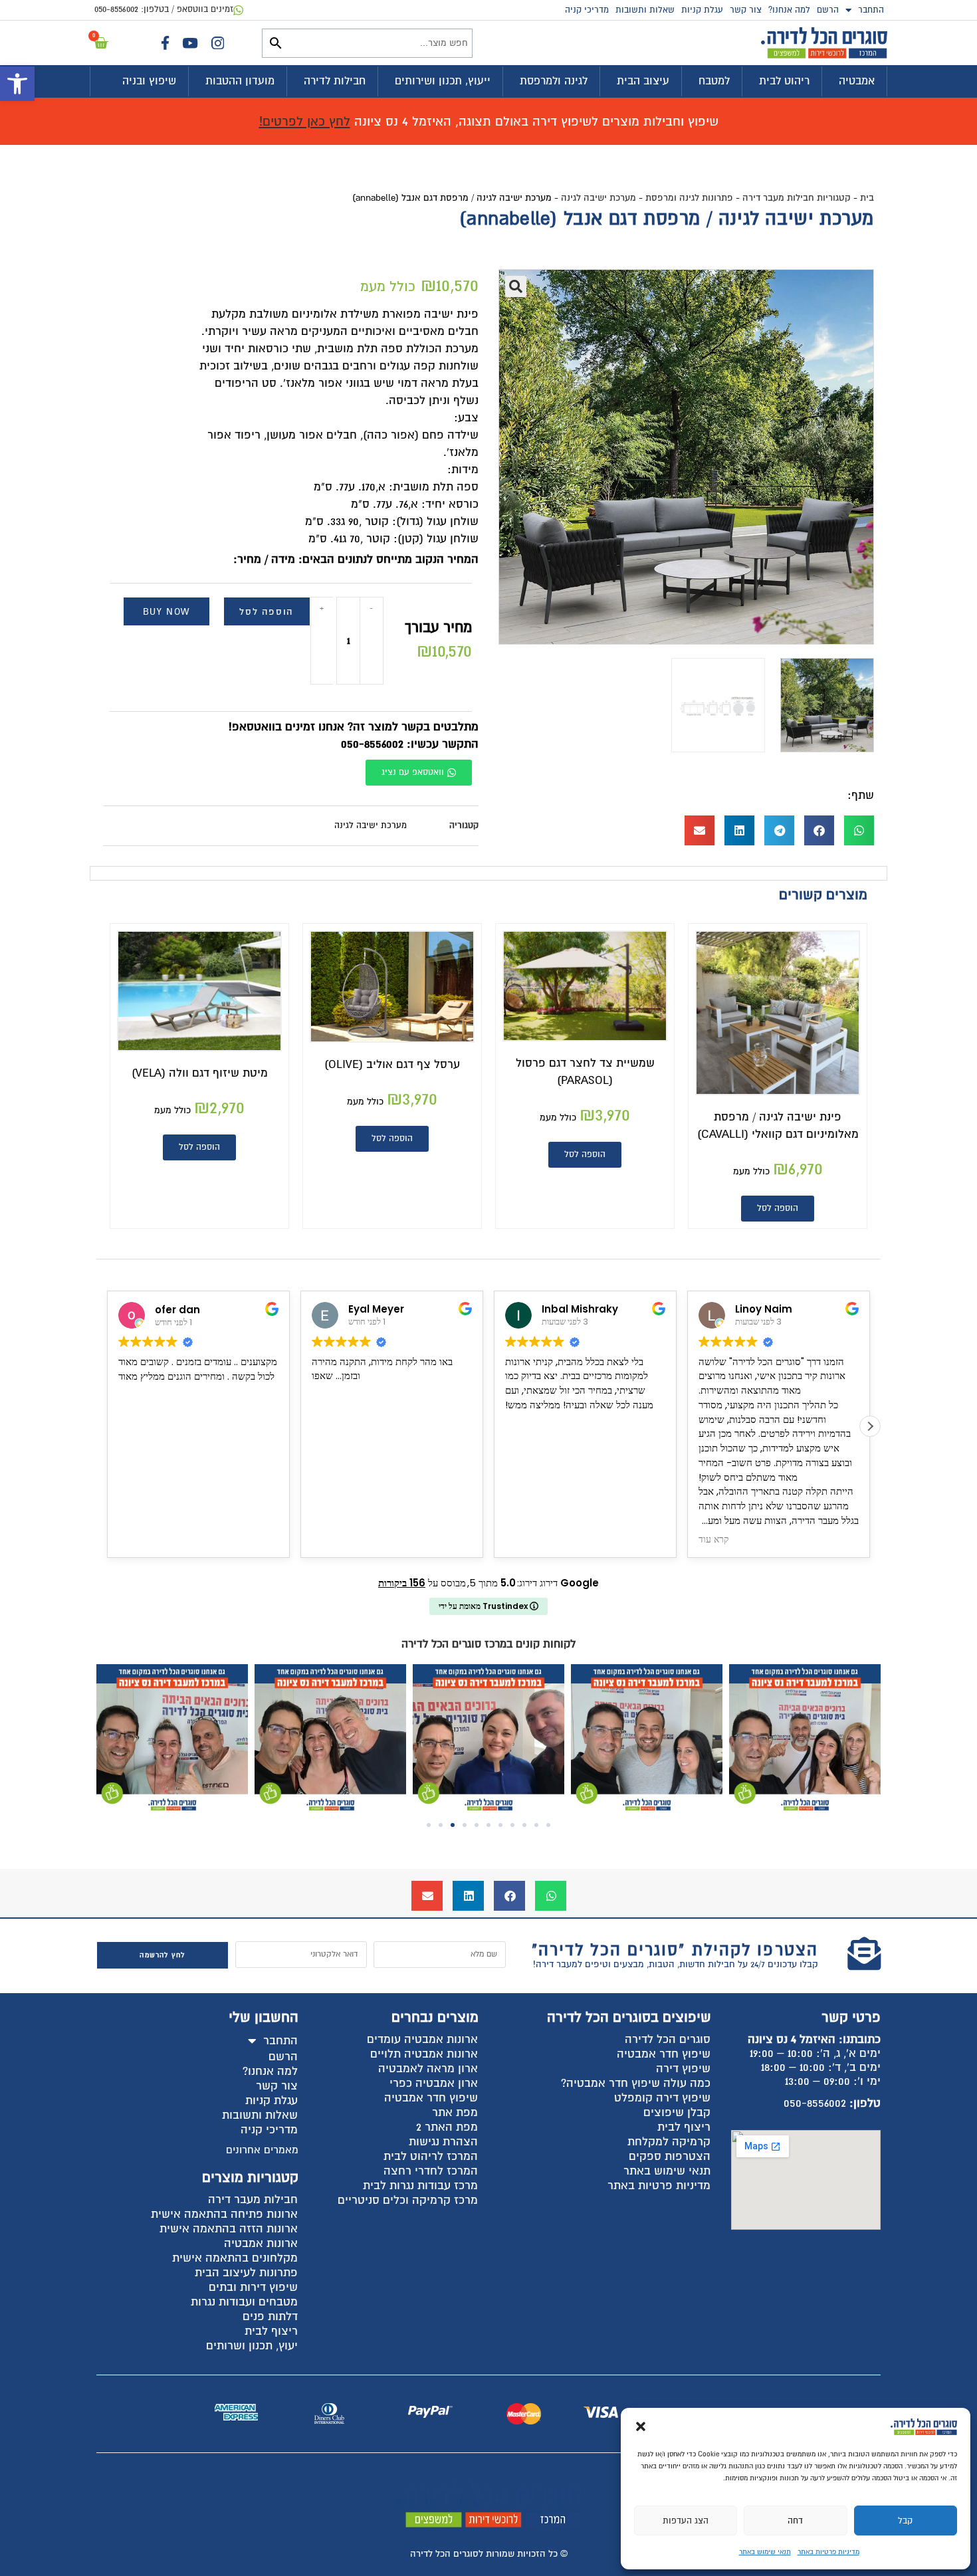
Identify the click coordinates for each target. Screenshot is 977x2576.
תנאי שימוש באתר (765, 2552)
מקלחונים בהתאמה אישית (235, 2258)
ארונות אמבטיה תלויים (424, 2054)
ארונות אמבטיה (261, 2243)
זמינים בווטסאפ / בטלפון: (164, 9)
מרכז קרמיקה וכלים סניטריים (408, 2200)
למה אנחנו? (789, 10)
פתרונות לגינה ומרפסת (689, 198)
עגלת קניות (702, 10)
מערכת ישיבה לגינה (598, 198)
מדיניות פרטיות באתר (828, 2552)
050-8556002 (815, 2103)
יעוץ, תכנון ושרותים (252, 2346)
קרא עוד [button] (520, 1540)
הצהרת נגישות (443, 2142)
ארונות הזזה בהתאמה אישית (229, 2229)
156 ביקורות (402, 1583)
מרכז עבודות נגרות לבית (420, 2186)
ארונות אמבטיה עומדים (422, 2039)
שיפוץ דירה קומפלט (662, 2098)
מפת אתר (455, 2112)
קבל (905, 2521)
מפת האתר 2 (447, 2127)
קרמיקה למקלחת (669, 2142)
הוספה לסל (266, 612)
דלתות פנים (270, 2316)
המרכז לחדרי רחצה (431, 2171)
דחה (795, 2521)
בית (867, 198)
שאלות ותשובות (645, 10)
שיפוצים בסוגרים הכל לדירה (629, 2017)
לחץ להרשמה (162, 1955)
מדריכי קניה (587, 10)
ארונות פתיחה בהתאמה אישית (224, 2214)
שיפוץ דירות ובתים (253, 2287)
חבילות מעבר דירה (253, 2200)
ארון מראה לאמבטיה (428, 2069)
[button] (17, 84)
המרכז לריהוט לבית (431, 2156)
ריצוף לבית (684, 2127)
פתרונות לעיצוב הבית (246, 2273)
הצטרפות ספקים (670, 2156)
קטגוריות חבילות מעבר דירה (797, 198)
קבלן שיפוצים (677, 2112)
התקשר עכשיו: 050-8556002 (410, 744)
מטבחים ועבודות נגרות (244, 2302)
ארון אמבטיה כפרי (434, 2083)
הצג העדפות (686, 2521)
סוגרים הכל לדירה (668, 2039)
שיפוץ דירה (683, 2069)
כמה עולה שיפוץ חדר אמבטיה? (636, 2083)
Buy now (166, 612)
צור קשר (746, 10)
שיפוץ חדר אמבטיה (664, 2054)
